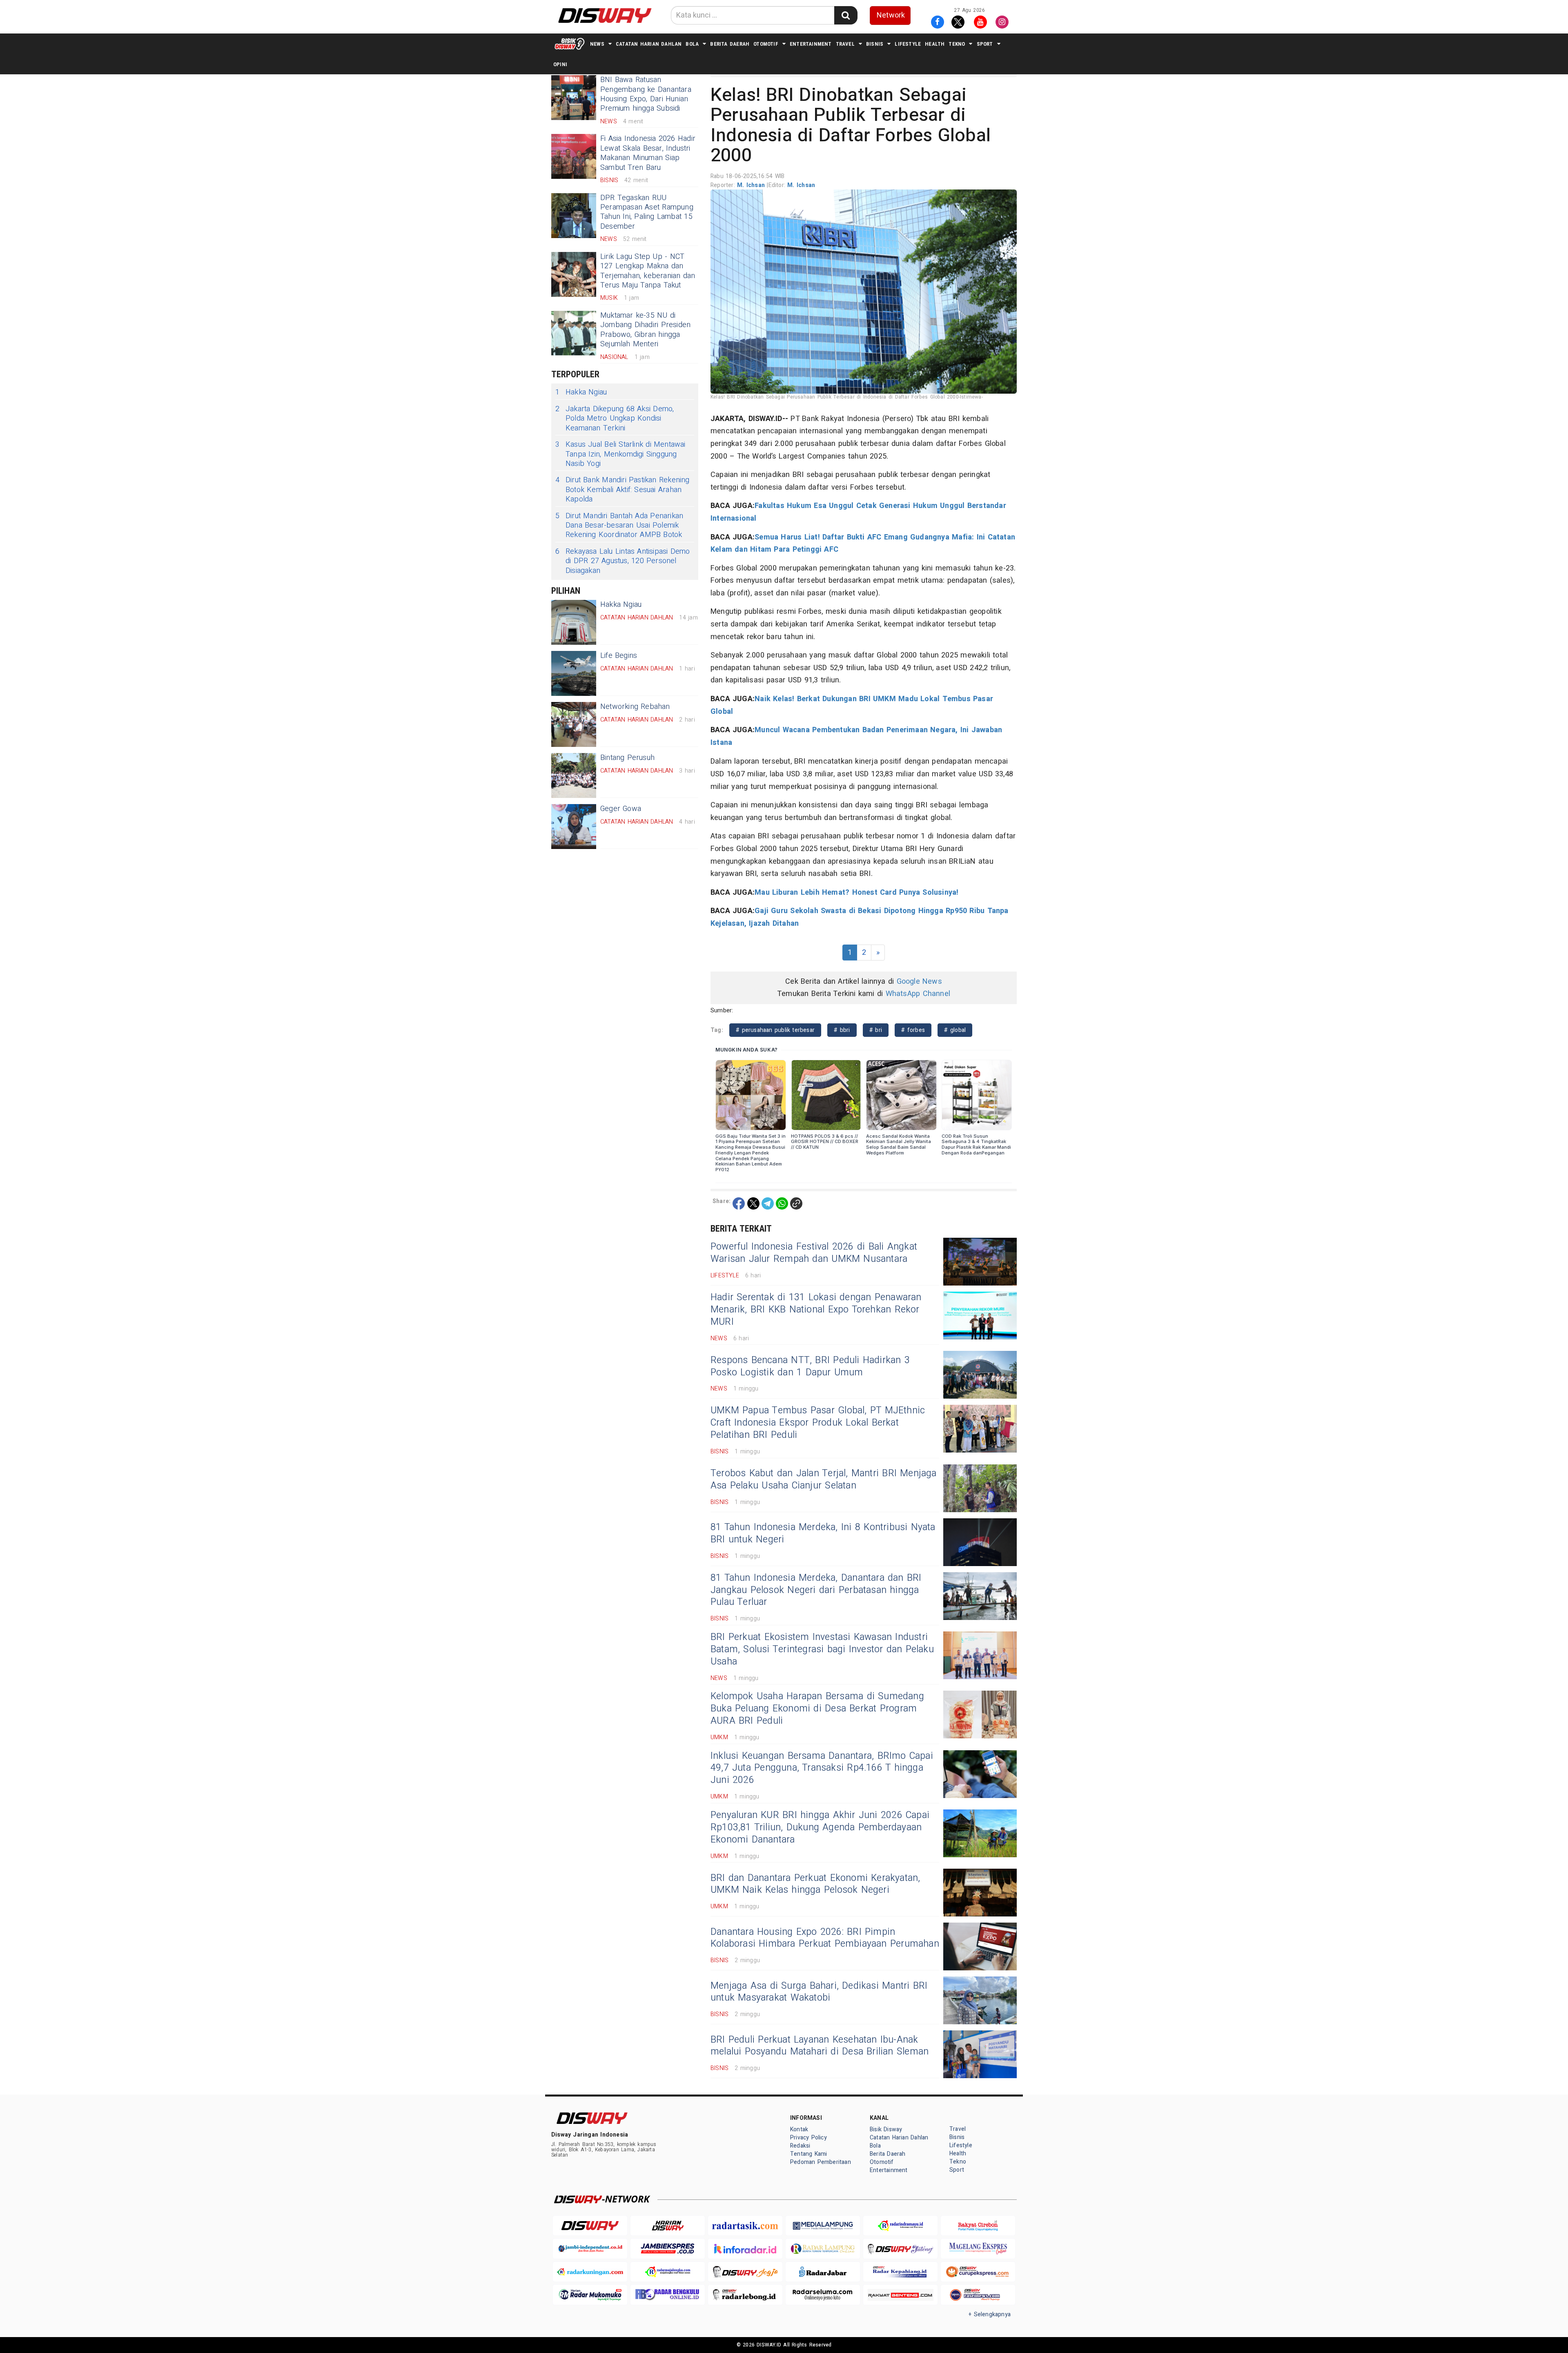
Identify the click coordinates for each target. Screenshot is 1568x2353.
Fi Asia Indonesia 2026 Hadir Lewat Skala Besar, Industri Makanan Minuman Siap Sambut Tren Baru (648, 153)
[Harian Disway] (668, 2226)
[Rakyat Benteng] (900, 2295)
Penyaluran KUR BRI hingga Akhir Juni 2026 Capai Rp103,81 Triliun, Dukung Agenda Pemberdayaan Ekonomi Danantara (820, 1827)
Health (935, 44)
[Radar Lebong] (745, 2295)
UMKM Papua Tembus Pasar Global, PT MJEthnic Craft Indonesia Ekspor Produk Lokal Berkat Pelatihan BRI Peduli (818, 1423)
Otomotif (766, 44)
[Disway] (590, 2226)
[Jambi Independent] (590, 2249)
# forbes (913, 1030)
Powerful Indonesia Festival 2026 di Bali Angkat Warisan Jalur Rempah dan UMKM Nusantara (814, 1253)
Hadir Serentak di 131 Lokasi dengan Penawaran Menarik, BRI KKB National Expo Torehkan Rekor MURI (816, 1310)
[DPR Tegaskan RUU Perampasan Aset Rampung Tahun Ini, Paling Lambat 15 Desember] (574, 216)
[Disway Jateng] (900, 2249)
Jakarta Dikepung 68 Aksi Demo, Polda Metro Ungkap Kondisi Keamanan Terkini (615, 419)
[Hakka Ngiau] (574, 622)
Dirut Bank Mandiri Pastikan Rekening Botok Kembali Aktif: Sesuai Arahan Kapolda (623, 490)
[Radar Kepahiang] (900, 2272)
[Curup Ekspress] (978, 2272)
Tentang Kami (809, 2154)
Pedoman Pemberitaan (821, 2162)
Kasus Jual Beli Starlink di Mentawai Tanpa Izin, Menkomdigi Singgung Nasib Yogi (620, 454)
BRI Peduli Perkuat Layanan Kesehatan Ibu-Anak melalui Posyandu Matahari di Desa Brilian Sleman (820, 2046)
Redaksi (800, 2146)
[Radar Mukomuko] (590, 2295)
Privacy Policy (808, 2138)
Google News (919, 982)
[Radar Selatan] (978, 2295)
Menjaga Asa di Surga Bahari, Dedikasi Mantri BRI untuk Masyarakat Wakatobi (819, 1992)
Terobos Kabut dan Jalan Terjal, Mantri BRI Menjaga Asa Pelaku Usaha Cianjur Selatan (824, 1480)
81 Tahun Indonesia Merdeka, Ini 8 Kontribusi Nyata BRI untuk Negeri (823, 1533)
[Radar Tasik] (745, 2226)
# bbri (842, 1030)
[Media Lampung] (823, 2226)
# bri (876, 1030)
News (597, 44)
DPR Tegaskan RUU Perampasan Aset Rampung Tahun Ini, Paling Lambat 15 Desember (647, 212)
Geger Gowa (621, 809)
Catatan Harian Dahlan (649, 44)
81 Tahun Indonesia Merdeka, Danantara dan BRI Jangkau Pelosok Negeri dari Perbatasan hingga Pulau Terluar (816, 1590)
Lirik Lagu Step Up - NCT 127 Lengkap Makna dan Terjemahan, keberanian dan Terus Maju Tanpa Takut (648, 271)
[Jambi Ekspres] (668, 2249)
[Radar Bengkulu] (668, 2295)
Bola (692, 44)
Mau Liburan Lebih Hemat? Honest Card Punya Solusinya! (856, 892)
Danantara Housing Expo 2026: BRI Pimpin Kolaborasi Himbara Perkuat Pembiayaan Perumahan (825, 1938)
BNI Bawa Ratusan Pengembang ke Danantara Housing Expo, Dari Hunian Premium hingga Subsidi (646, 94)
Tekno (957, 44)
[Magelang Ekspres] (978, 2249)
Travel (845, 44)
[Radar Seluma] (823, 2295)
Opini (560, 64)
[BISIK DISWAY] (570, 44)
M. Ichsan (752, 185)
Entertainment (811, 44)
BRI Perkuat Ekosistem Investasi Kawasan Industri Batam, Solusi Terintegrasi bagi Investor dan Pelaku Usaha (822, 1649)
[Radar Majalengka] (668, 2272)
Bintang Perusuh (627, 758)
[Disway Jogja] (745, 2272)
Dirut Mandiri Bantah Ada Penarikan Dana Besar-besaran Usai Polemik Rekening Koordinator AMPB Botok (619, 526)
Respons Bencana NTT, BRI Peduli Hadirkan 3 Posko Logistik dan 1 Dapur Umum (810, 1366)
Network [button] (891, 15)
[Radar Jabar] (823, 2272)
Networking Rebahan (635, 707)
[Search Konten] (846, 15)
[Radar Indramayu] (900, 2226)
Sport (985, 44)
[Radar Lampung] (823, 2249)
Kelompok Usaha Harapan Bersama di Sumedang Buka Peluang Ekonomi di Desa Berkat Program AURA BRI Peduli (817, 1709)
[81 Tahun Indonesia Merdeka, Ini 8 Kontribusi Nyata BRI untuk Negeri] (980, 1542)
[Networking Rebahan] (574, 724)
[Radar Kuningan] (590, 2272)
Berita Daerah (730, 44)
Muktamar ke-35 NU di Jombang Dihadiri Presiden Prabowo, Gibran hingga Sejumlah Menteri (645, 330)
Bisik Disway (886, 2129)
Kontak (799, 2129)
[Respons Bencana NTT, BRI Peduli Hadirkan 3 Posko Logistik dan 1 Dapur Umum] (980, 1375)
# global (955, 1030)
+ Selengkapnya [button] (990, 2314)
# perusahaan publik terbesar (775, 1030)
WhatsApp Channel (918, 994)
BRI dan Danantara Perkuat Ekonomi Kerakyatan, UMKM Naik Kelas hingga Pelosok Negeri (815, 1884)
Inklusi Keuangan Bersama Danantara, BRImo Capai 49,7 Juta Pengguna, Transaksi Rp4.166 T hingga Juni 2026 (822, 1768)
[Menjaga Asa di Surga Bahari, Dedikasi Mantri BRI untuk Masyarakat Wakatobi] (980, 2000)
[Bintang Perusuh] (574, 775)
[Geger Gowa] (574, 827)
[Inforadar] (745, 2249)
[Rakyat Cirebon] (978, 2226)
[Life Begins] (574, 673)
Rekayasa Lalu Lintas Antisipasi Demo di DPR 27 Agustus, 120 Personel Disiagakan (623, 561)
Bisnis (875, 44)
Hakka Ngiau (581, 392)
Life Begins (619, 656)
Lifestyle (908, 44)
